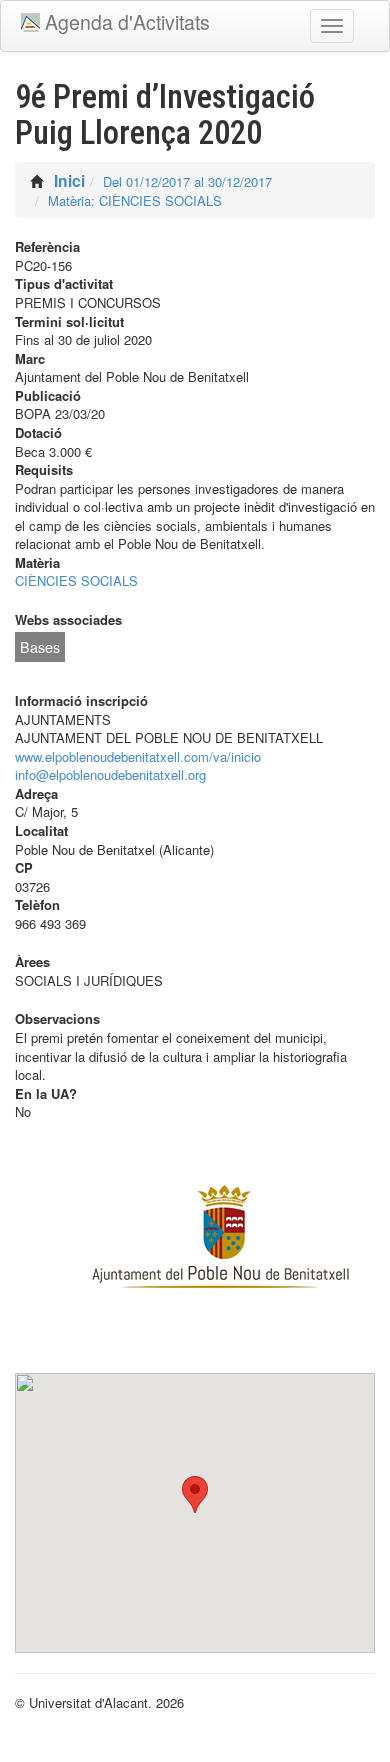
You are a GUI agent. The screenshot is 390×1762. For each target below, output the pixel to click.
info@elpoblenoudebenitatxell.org (110, 774)
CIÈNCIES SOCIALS (76, 580)
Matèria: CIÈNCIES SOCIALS (135, 200)
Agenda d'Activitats (127, 22)
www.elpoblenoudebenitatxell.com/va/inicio (138, 756)
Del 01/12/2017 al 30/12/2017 (187, 181)
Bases (40, 647)
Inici (69, 180)
